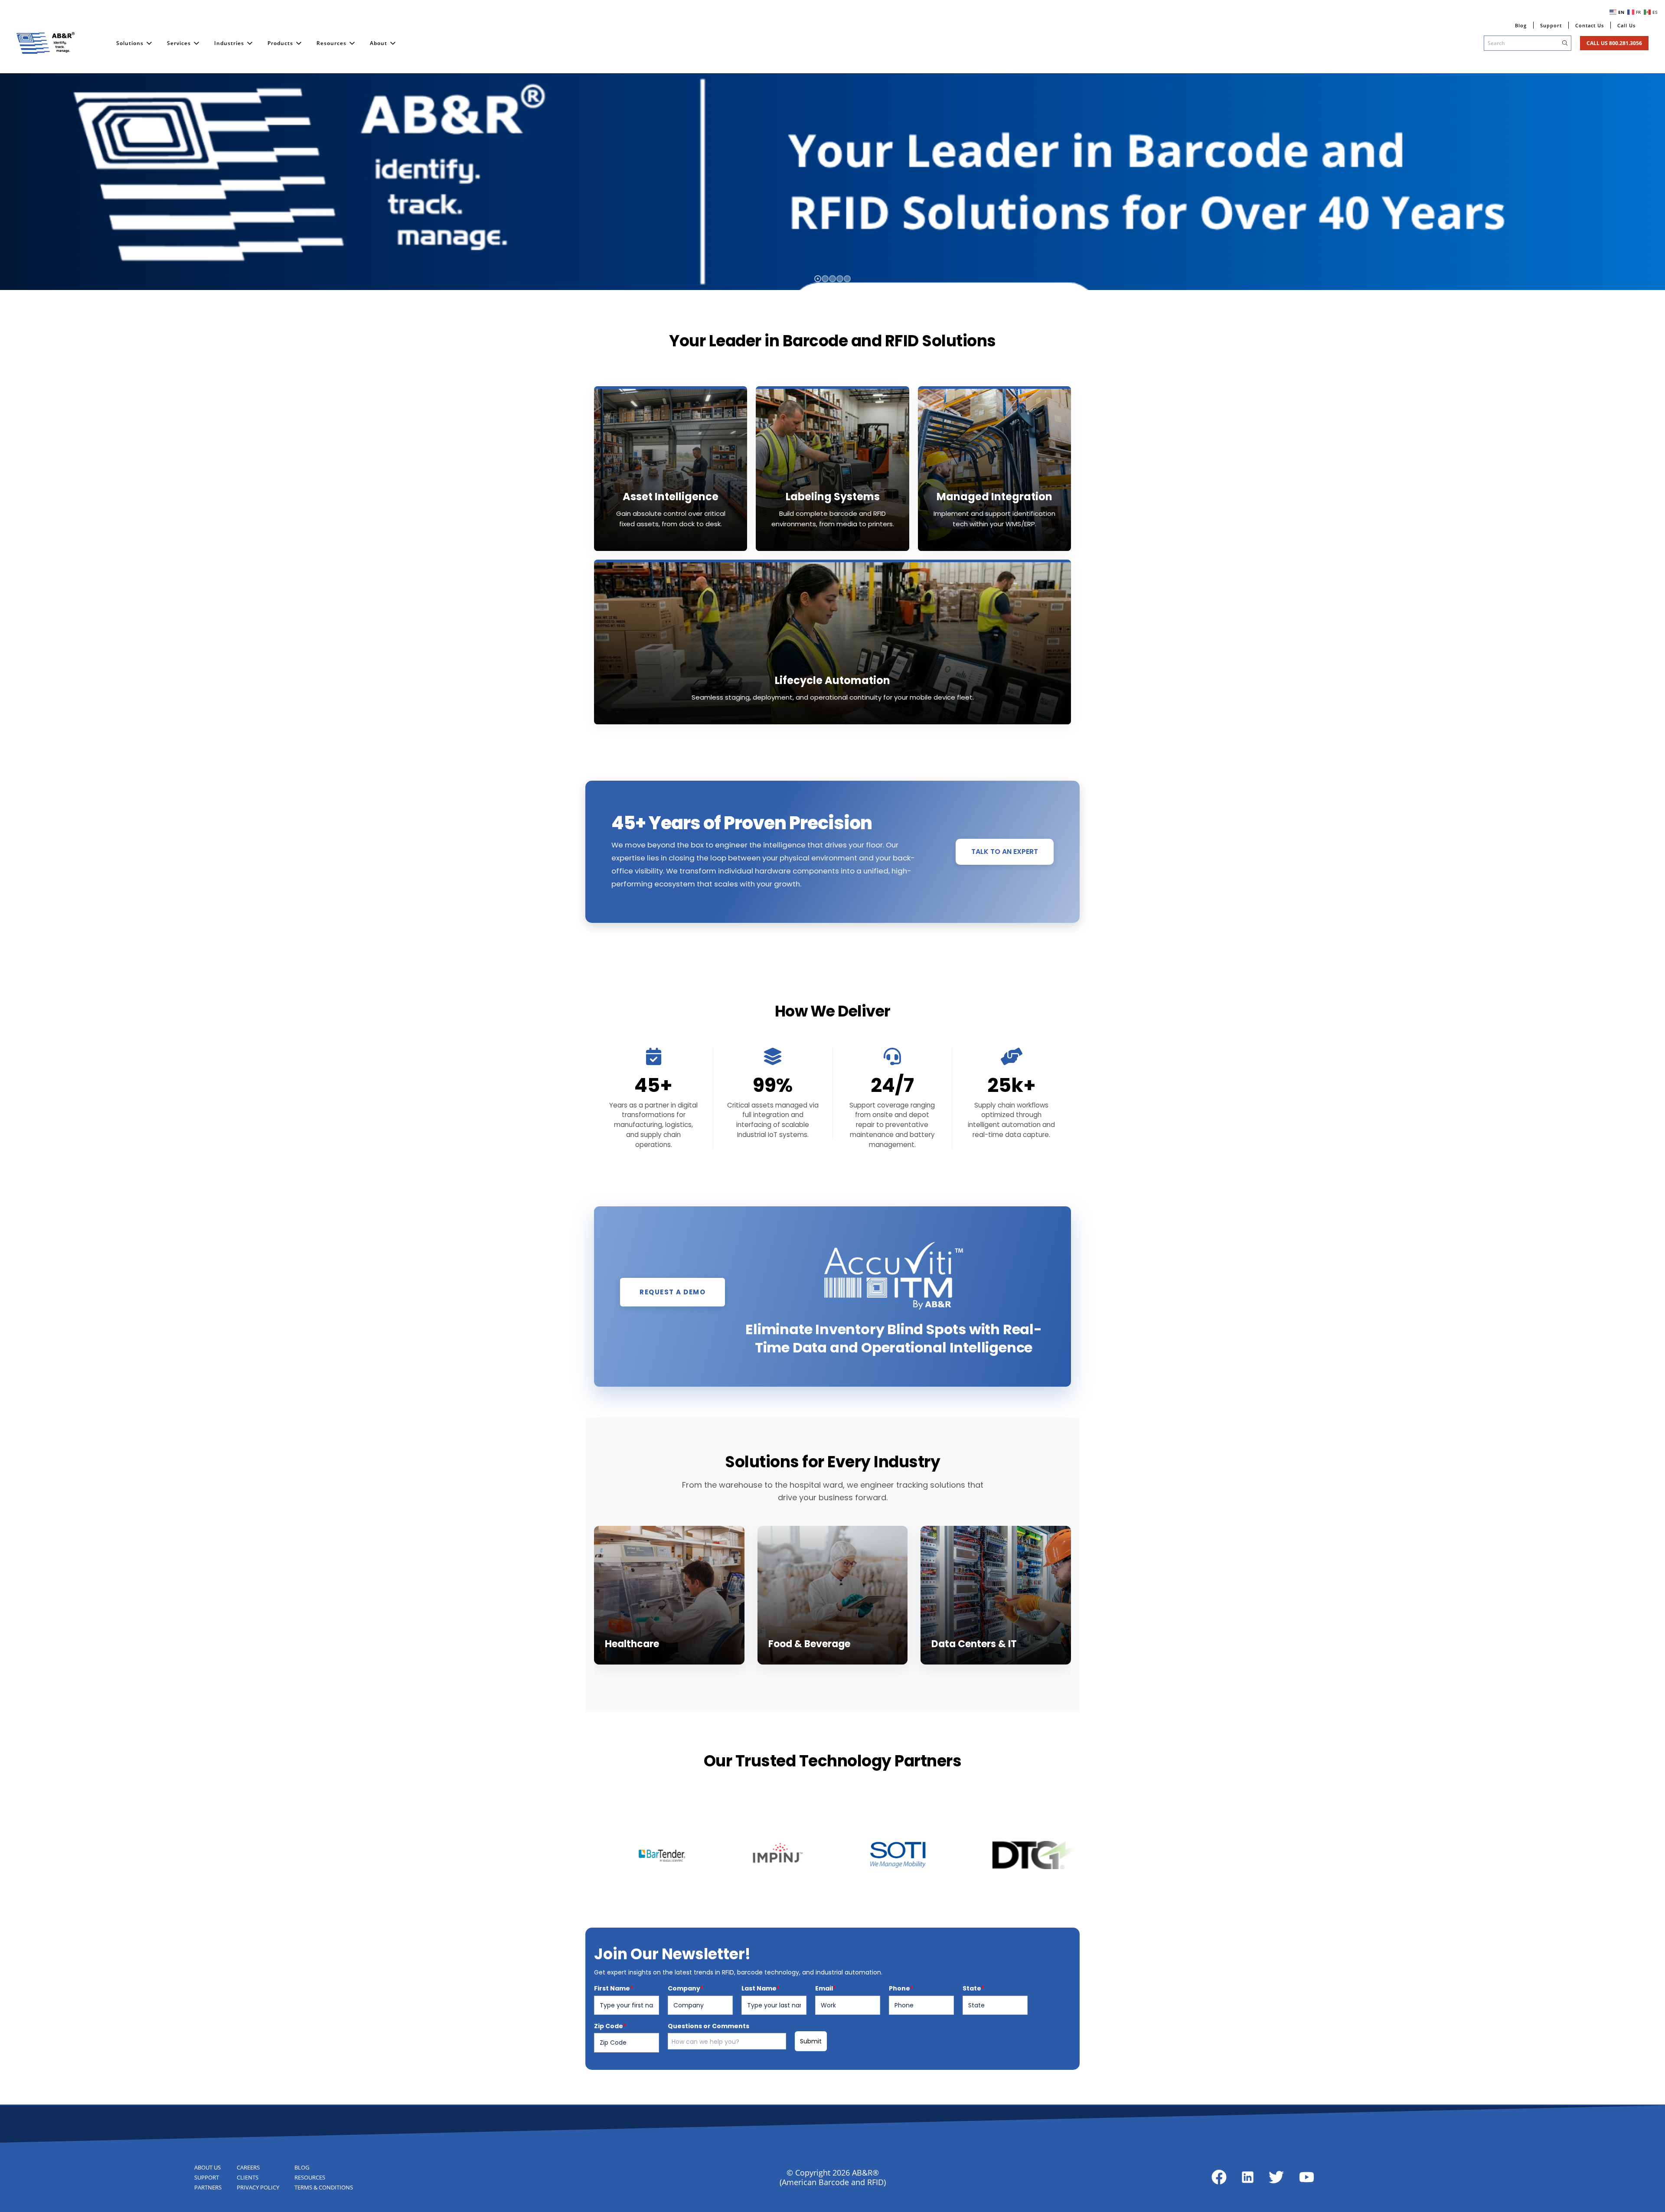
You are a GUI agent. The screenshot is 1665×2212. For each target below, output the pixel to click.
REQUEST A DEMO (673, 1292)
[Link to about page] (1219, 2177)
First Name (614, 1988)
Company (686, 1988)
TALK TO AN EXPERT (1005, 852)
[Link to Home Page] (46, 43)
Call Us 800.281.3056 (1614, 43)
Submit (811, 2041)
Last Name (761, 1988)
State (973, 1988)
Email (826, 1988)
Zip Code (610, 2026)
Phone (901, 1988)
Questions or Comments (708, 2026)
